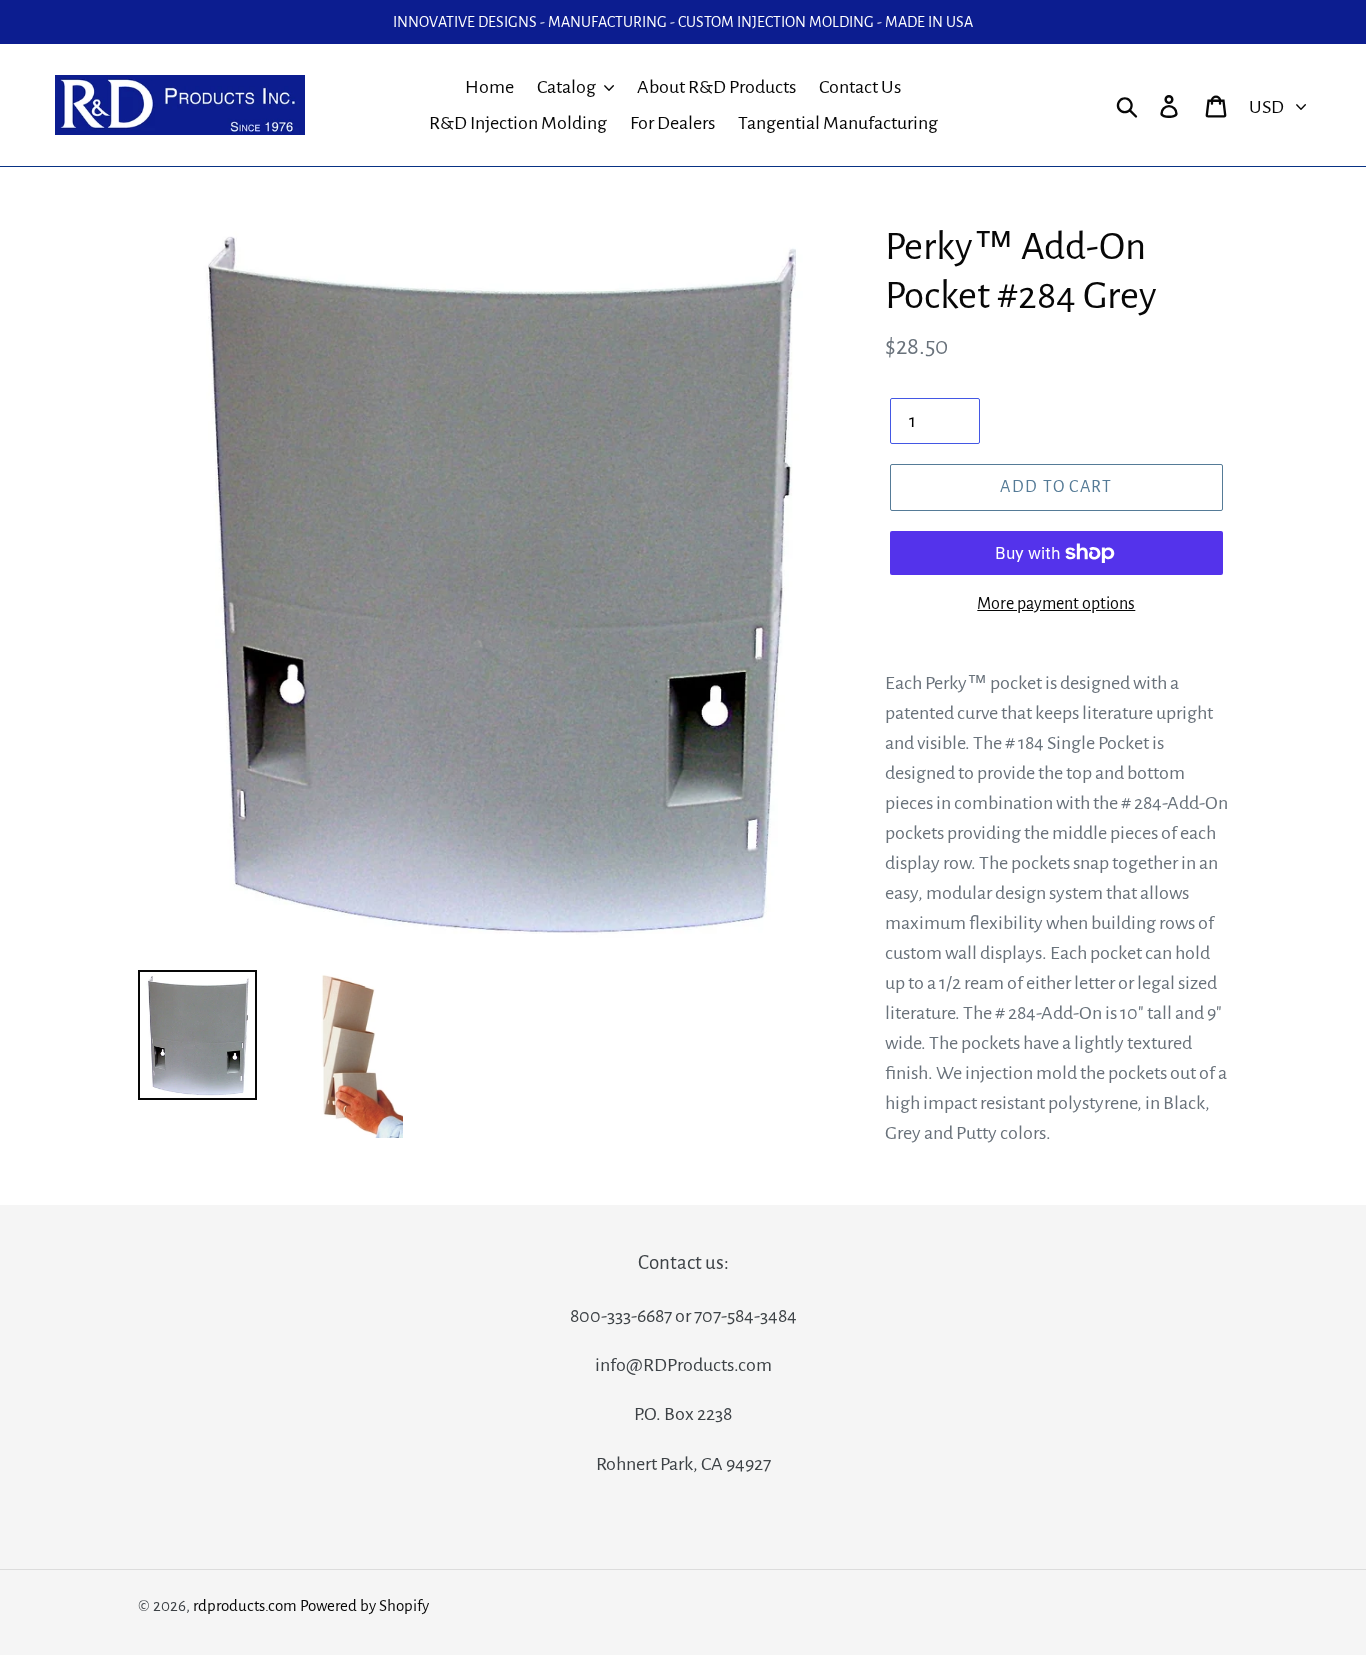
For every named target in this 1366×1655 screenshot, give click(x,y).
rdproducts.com (245, 1605)
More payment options (1056, 604)
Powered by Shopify (364, 1605)
